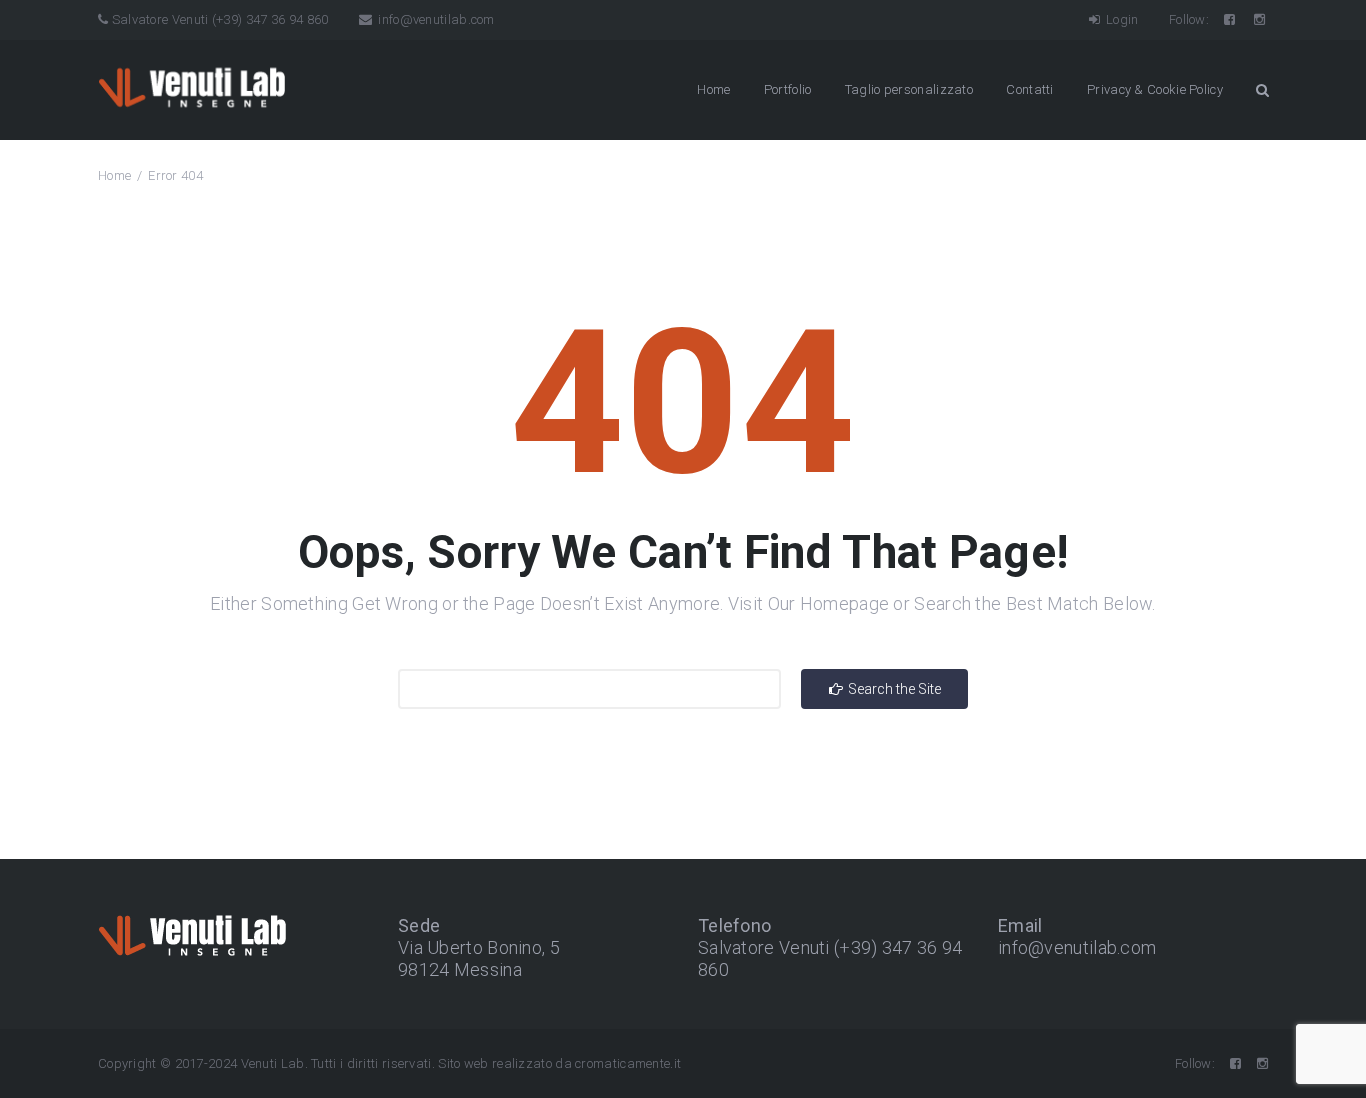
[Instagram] (1261, 19)
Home (713, 89)
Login (1121, 19)
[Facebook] (1231, 19)
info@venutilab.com (435, 19)
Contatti (1029, 89)
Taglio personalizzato (909, 89)
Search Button (1262, 90)
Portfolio (788, 89)
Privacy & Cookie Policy (1155, 89)
